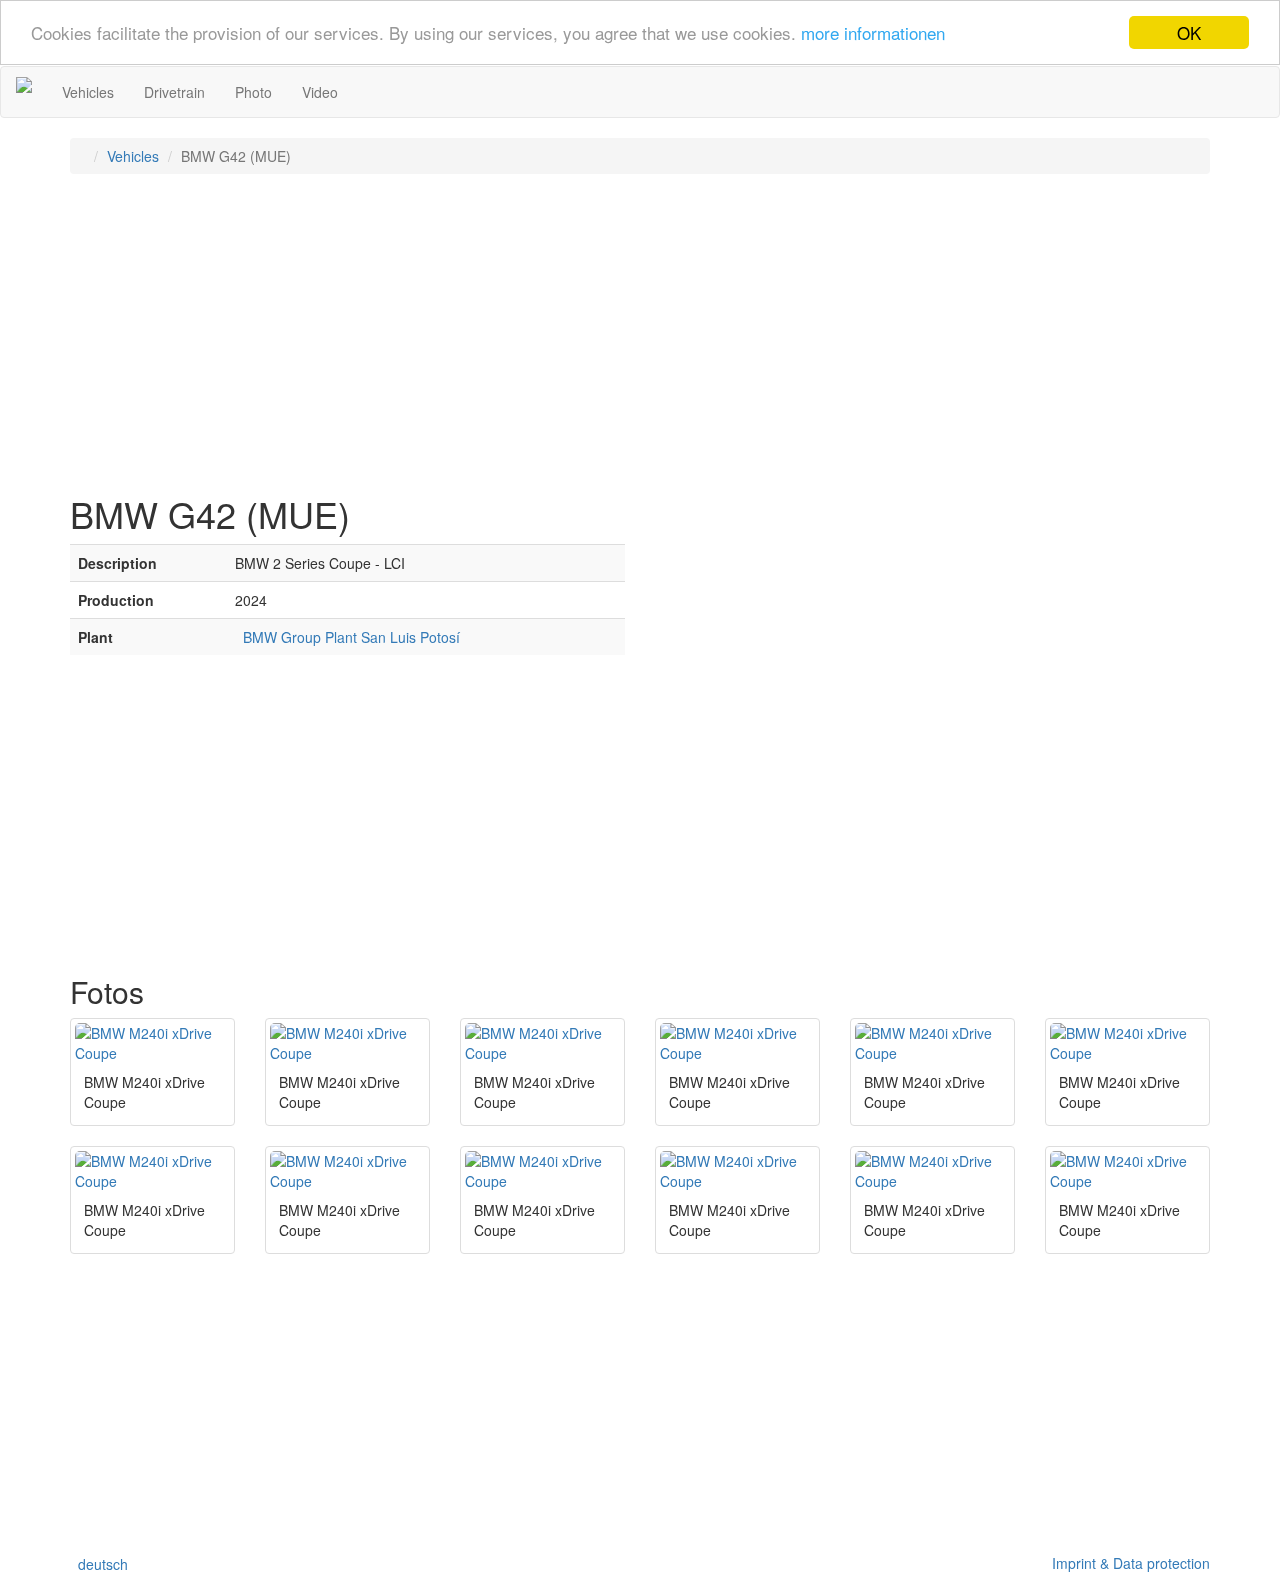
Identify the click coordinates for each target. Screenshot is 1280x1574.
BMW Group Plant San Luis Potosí (347, 637)
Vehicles (88, 92)
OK (1189, 32)
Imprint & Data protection (1127, 1563)
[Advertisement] (640, 334)
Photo (253, 92)
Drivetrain (174, 92)
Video (320, 92)
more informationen (873, 33)
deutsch (99, 1564)
